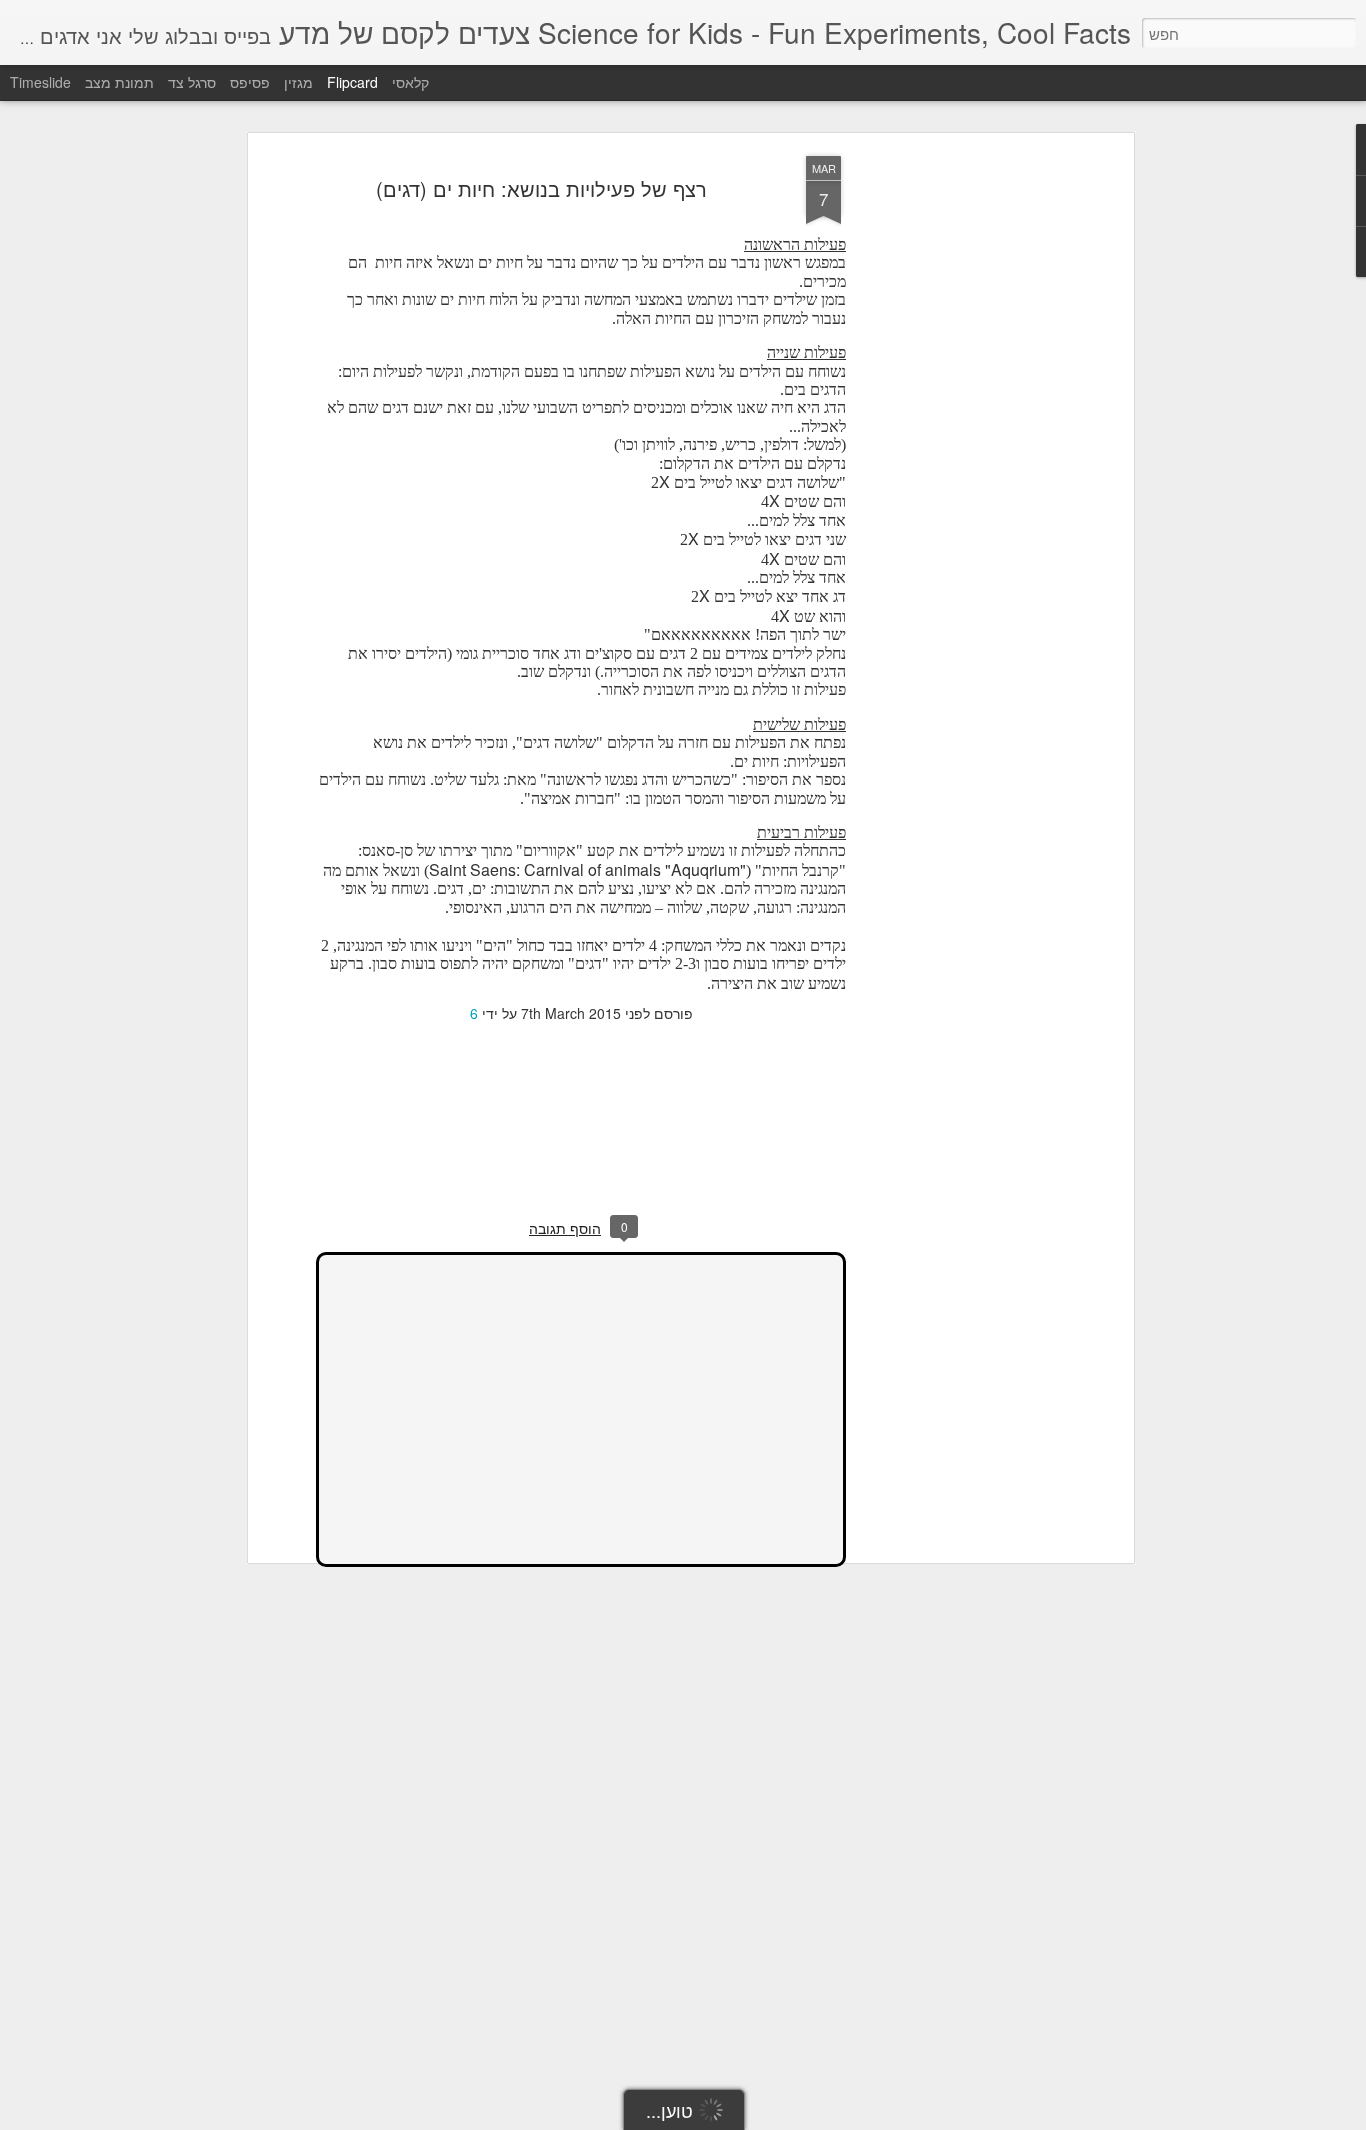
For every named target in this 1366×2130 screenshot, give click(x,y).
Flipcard (352, 82)
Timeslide (40, 82)
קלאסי (410, 82)
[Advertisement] (956, 471)
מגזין (298, 82)
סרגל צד (192, 82)
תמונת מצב (119, 82)
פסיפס (250, 82)
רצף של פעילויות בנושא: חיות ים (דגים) (541, 188)
